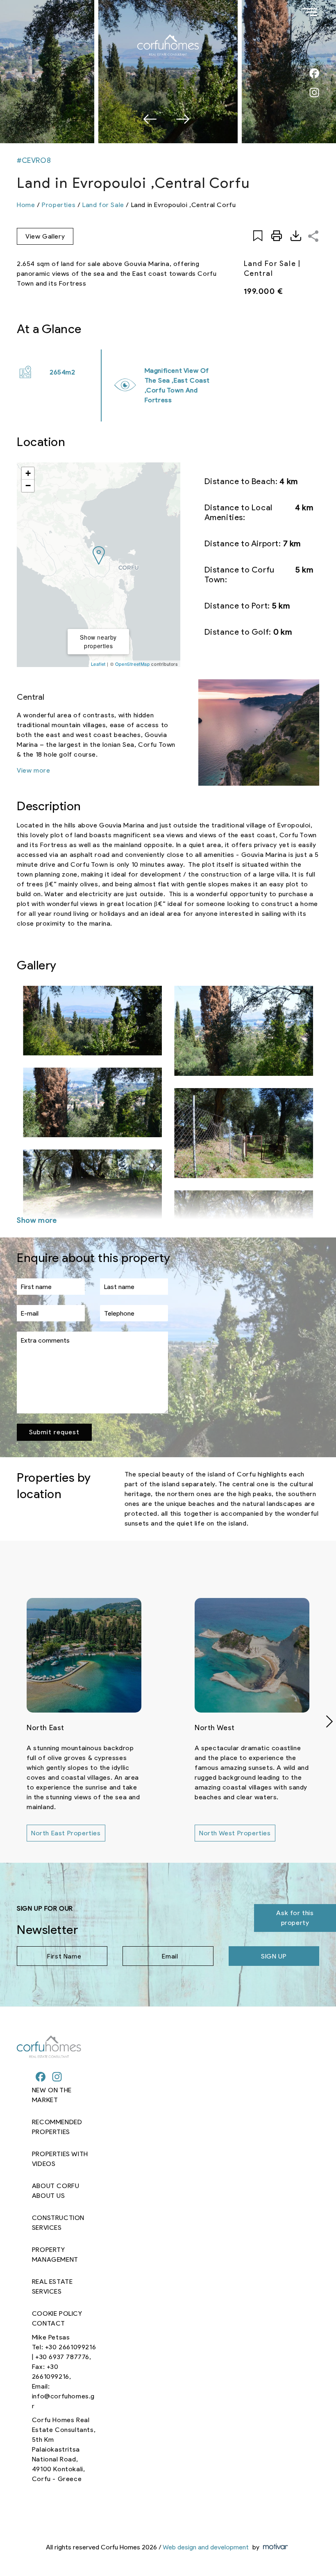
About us (49, 2196)
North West (215, 1728)
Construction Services (58, 2223)
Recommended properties (57, 2127)
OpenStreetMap (133, 664)
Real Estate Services (52, 2286)
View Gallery (45, 236)
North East (45, 1728)
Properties (59, 205)
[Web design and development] (275, 2547)
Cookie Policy (57, 2313)
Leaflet (98, 664)
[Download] (296, 236)
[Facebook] (41, 2078)
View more (33, 770)
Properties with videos (60, 2159)
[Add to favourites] (258, 236)
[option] (168, 72)
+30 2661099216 (70, 2347)
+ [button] (28, 473)
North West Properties (235, 1833)
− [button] (28, 486)
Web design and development (206, 2547)
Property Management (55, 2255)
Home (26, 205)
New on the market (52, 2095)
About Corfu (56, 2186)
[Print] (277, 236)
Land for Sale (103, 205)
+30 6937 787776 (62, 2357)
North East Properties (66, 1833)
